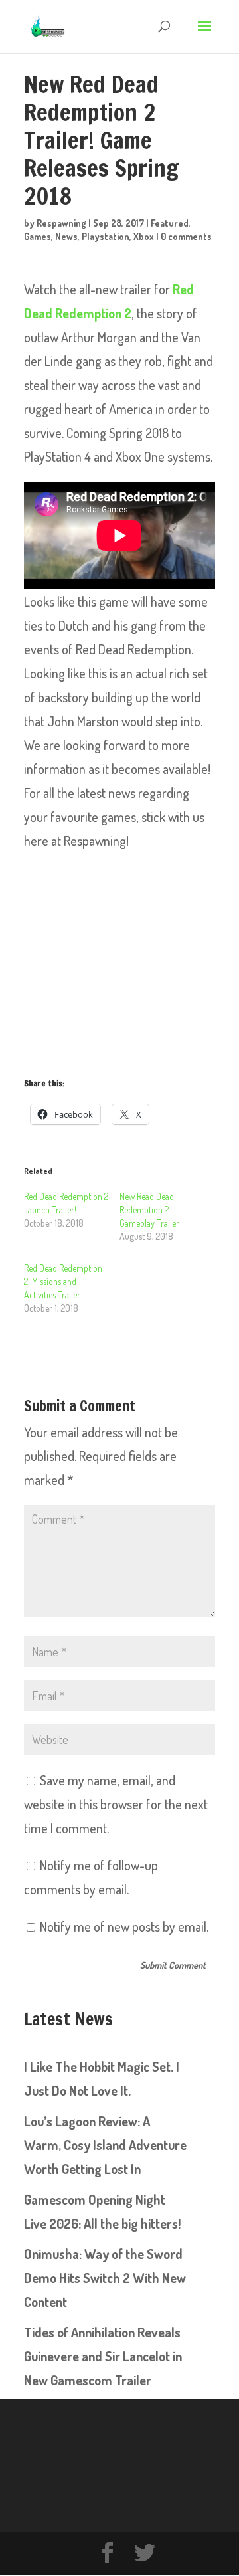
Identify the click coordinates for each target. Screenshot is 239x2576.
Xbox (144, 236)
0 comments (186, 236)
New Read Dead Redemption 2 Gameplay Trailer (149, 1210)
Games (38, 236)
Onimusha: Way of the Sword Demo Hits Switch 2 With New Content (105, 2278)
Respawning (61, 223)
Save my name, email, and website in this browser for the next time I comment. (116, 1804)
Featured (170, 223)
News (66, 236)
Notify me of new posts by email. (124, 1926)
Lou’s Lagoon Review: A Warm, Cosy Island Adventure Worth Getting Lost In (105, 2145)
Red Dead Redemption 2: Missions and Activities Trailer (63, 1281)
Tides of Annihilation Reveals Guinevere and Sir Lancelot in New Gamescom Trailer (103, 2356)
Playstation (106, 236)
